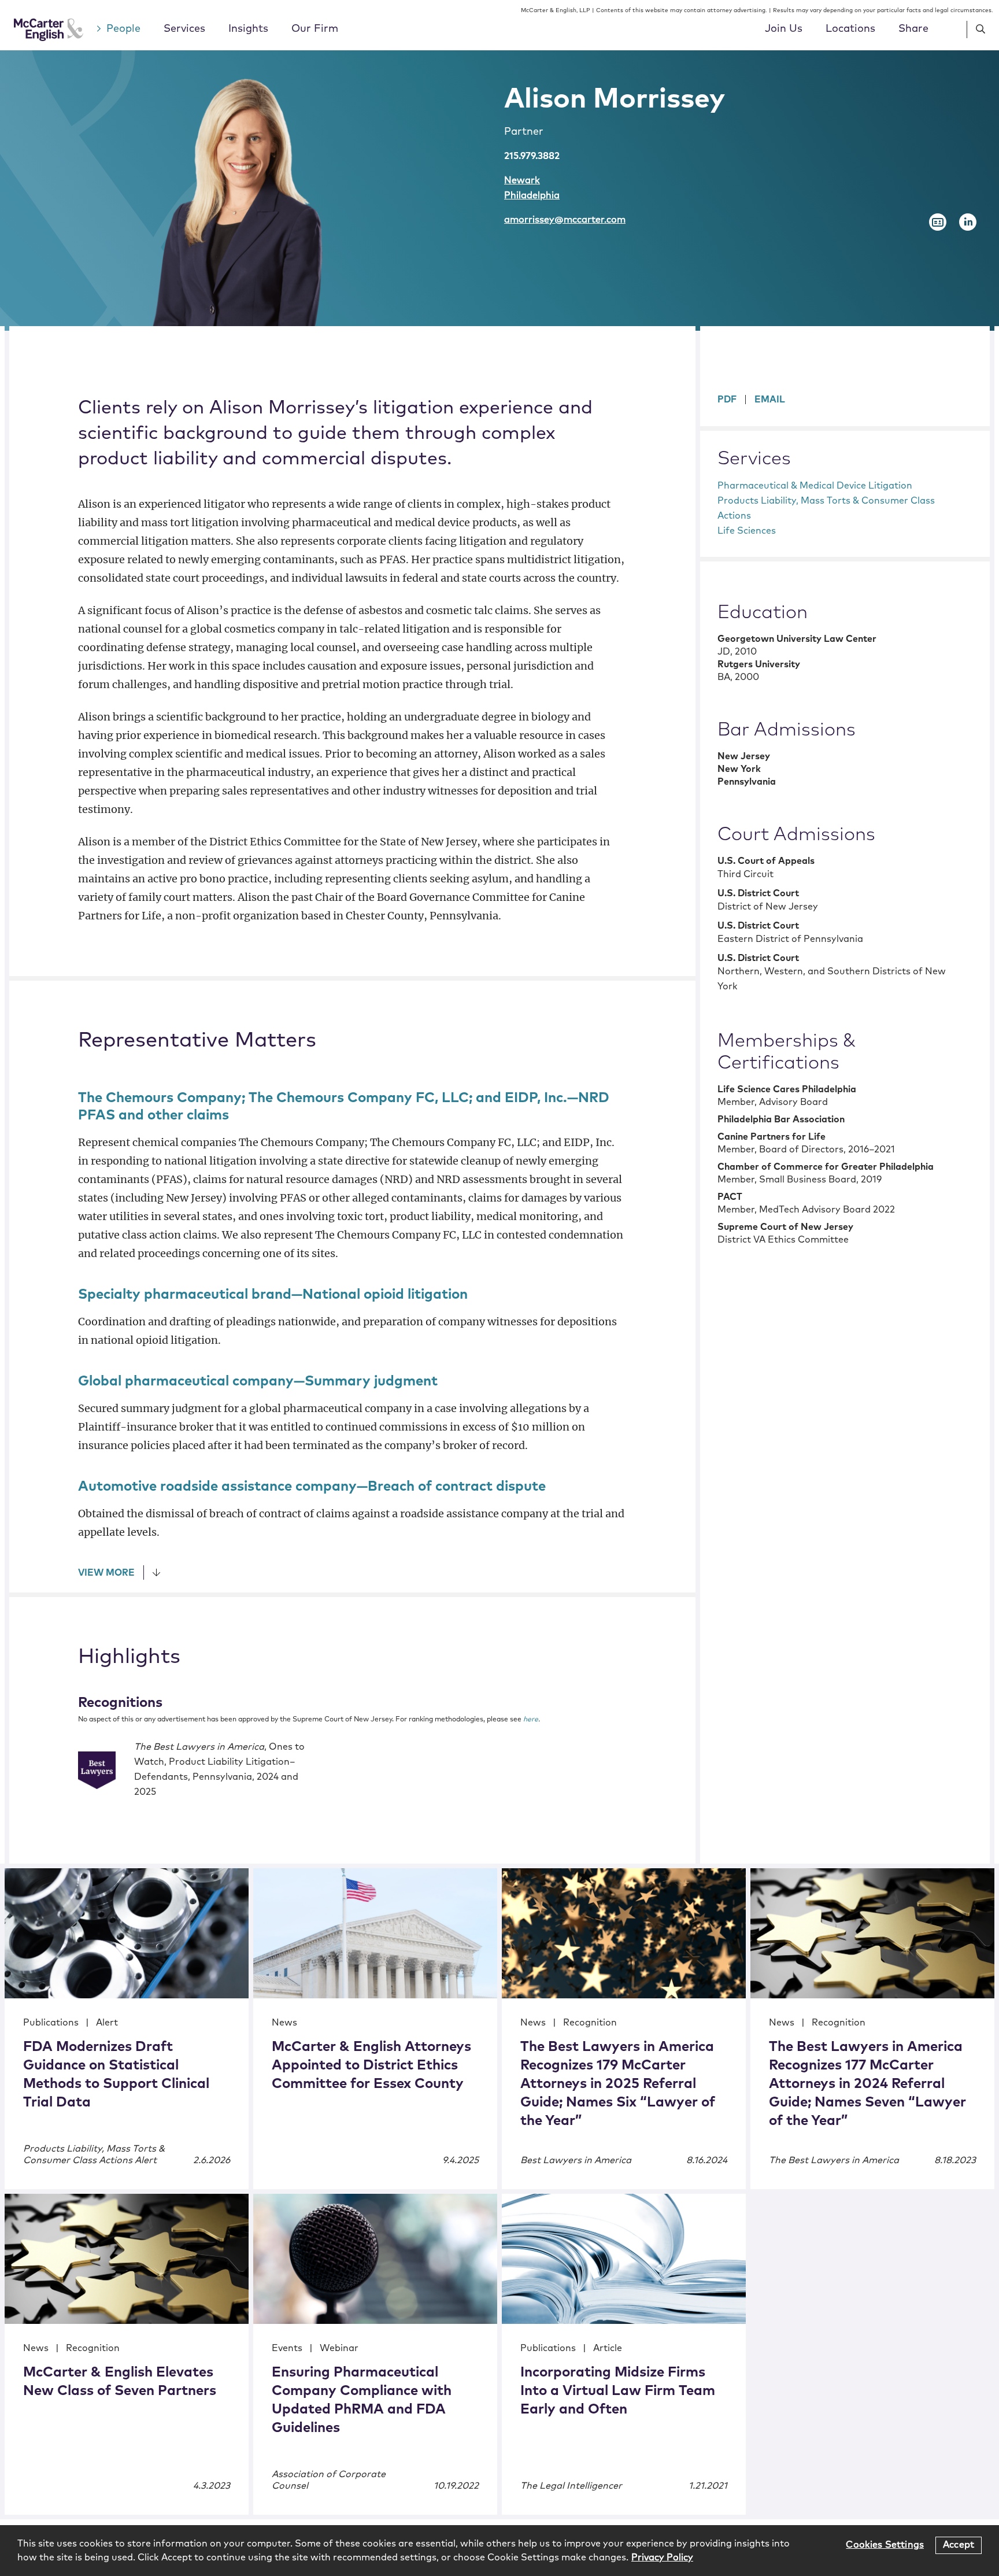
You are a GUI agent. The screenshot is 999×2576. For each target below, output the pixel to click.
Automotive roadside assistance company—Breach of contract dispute (312, 1487)
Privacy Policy (662, 2557)
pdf (727, 400)
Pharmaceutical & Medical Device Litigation (815, 486)
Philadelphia (532, 195)
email (770, 400)
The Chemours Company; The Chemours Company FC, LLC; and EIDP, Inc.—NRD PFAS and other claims (344, 1107)
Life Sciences (747, 531)
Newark (522, 180)
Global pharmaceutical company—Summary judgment (258, 1381)
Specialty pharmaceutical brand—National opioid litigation (273, 1295)
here (531, 1720)
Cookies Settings (885, 2545)
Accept (959, 2545)
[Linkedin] (968, 222)
